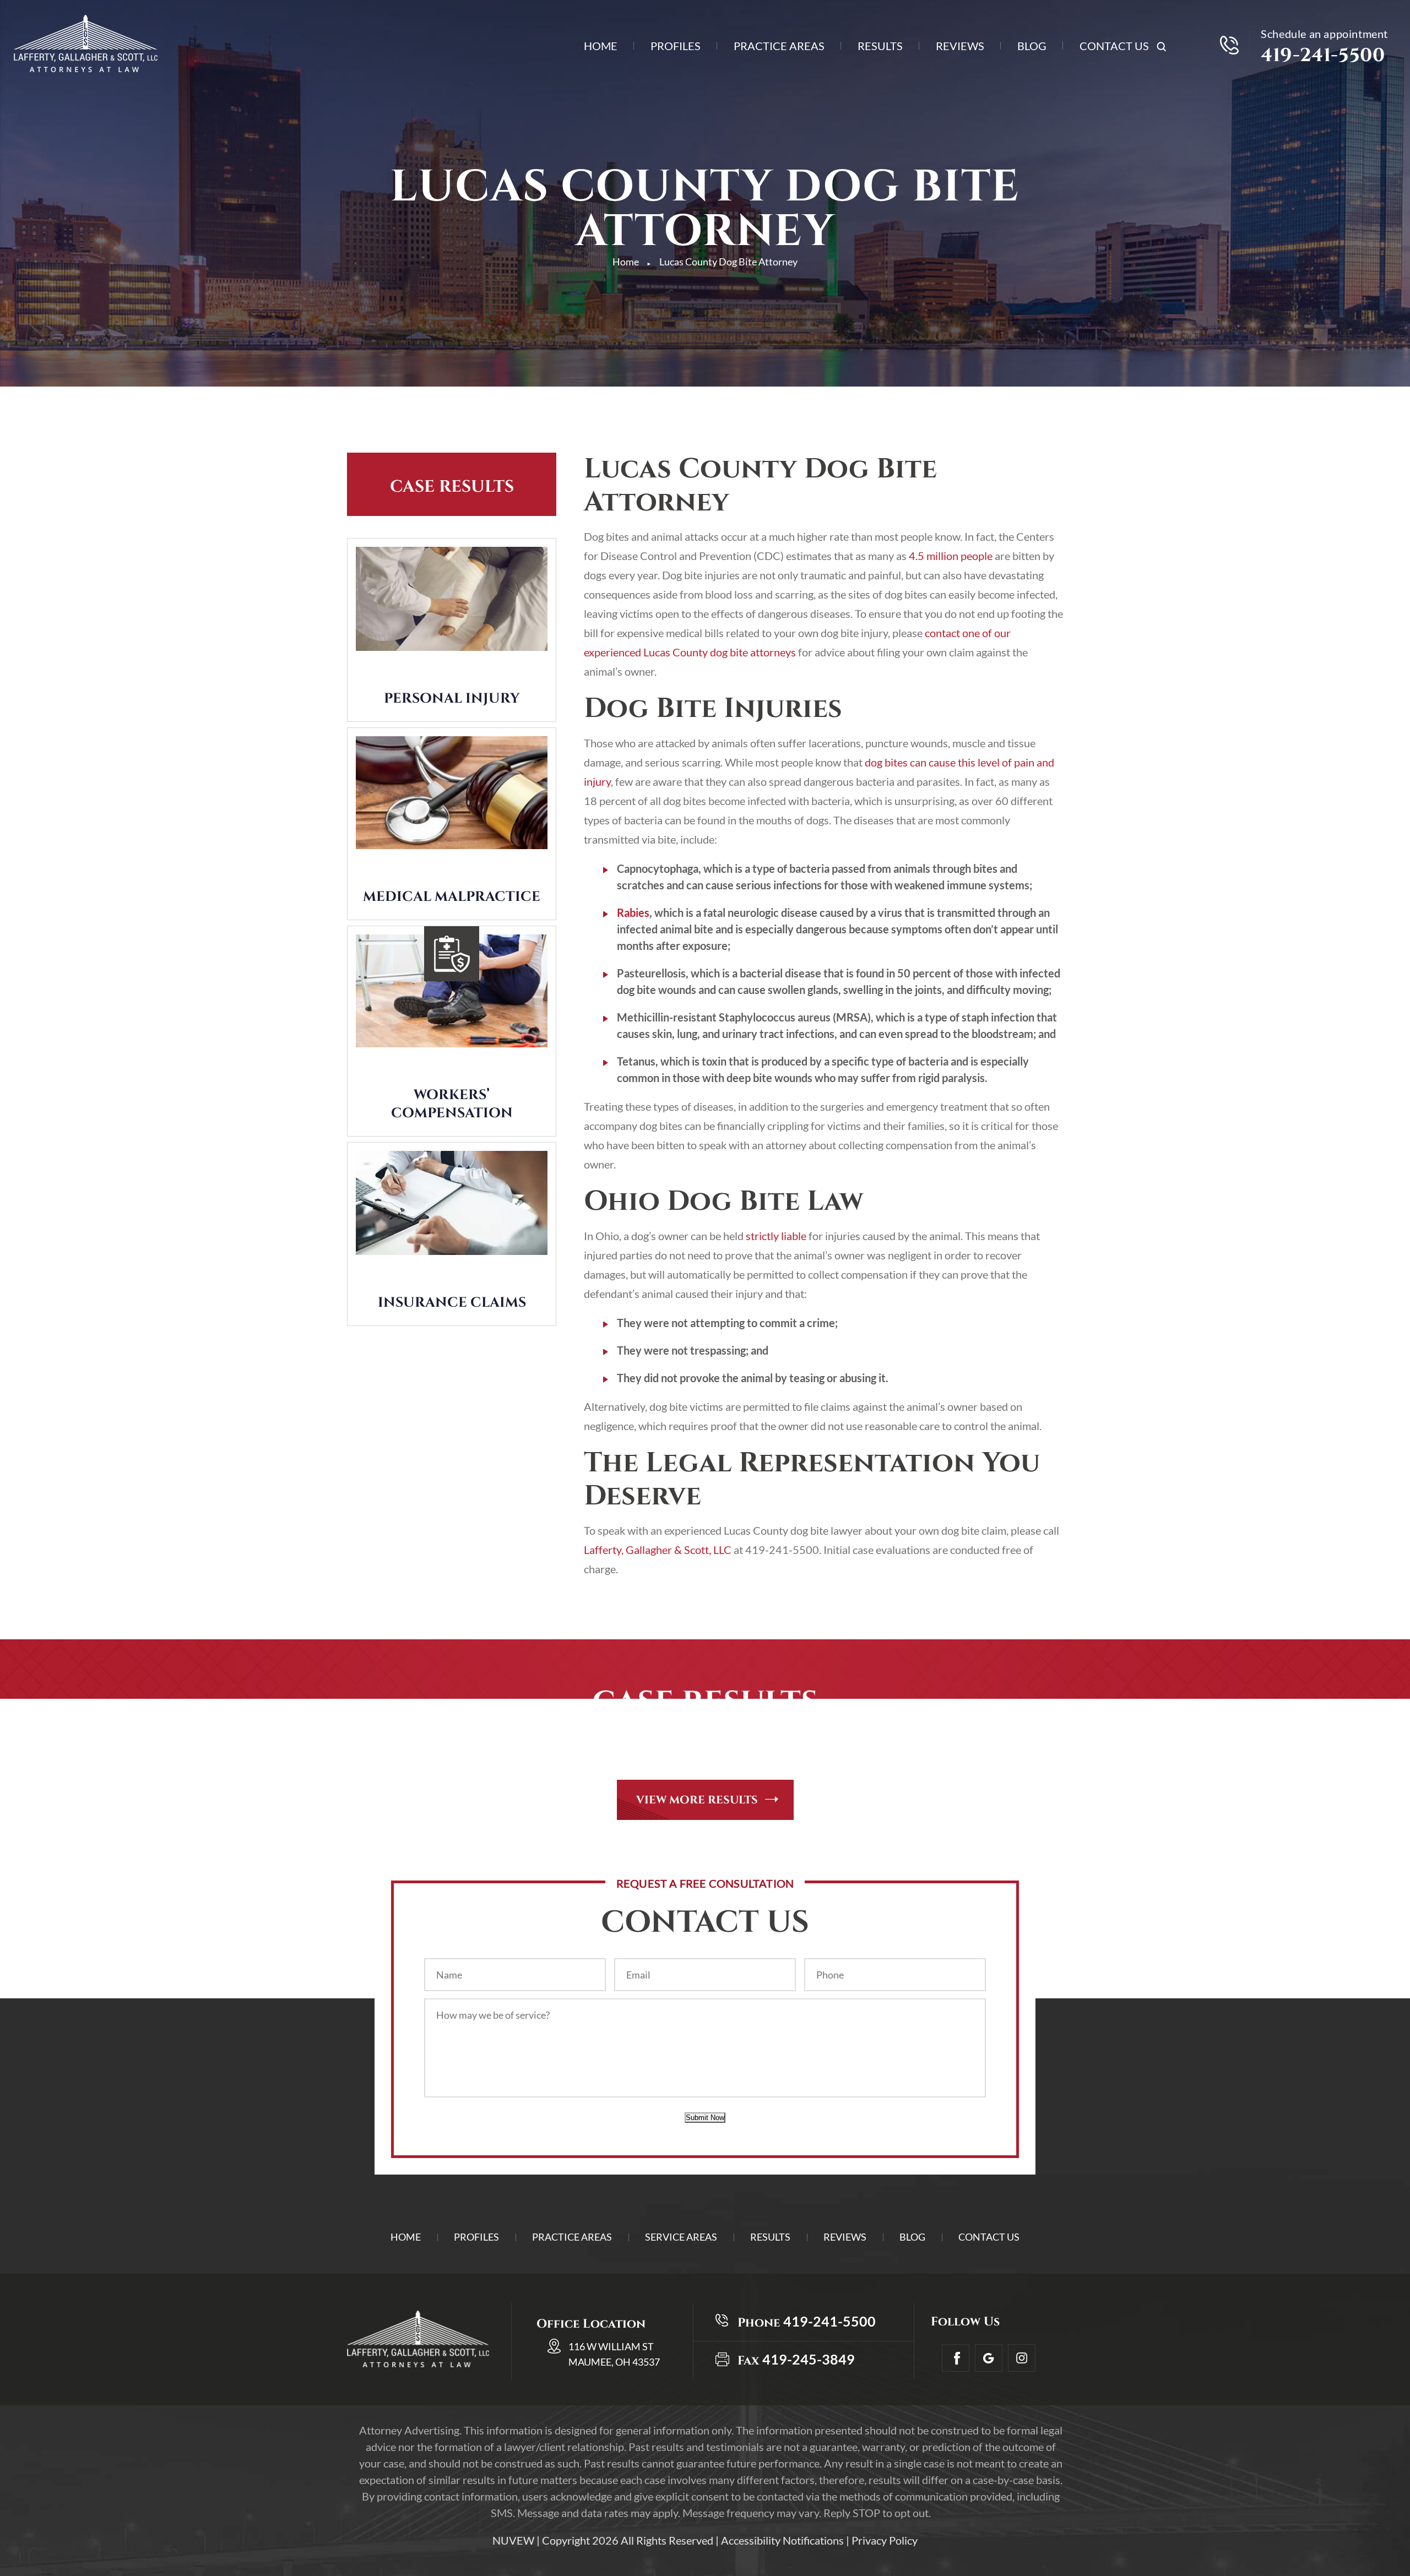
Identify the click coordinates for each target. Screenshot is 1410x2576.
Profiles (676, 47)
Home (601, 47)
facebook (956, 2358)
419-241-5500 (1323, 56)
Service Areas (681, 2237)
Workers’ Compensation (452, 1104)
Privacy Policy (885, 2540)
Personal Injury (452, 699)
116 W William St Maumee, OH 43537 (614, 2354)
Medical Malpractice (452, 897)
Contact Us (1114, 47)
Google (989, 2358)
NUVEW (513, 2540)
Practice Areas (779, 47)
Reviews (960, 47)
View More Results (697, 1800)
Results (880, 47)
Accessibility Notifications (782, 2540)
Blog (1032, 47)
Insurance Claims (452, 1303)
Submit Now (705, 2118)
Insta (1022, 2358)
